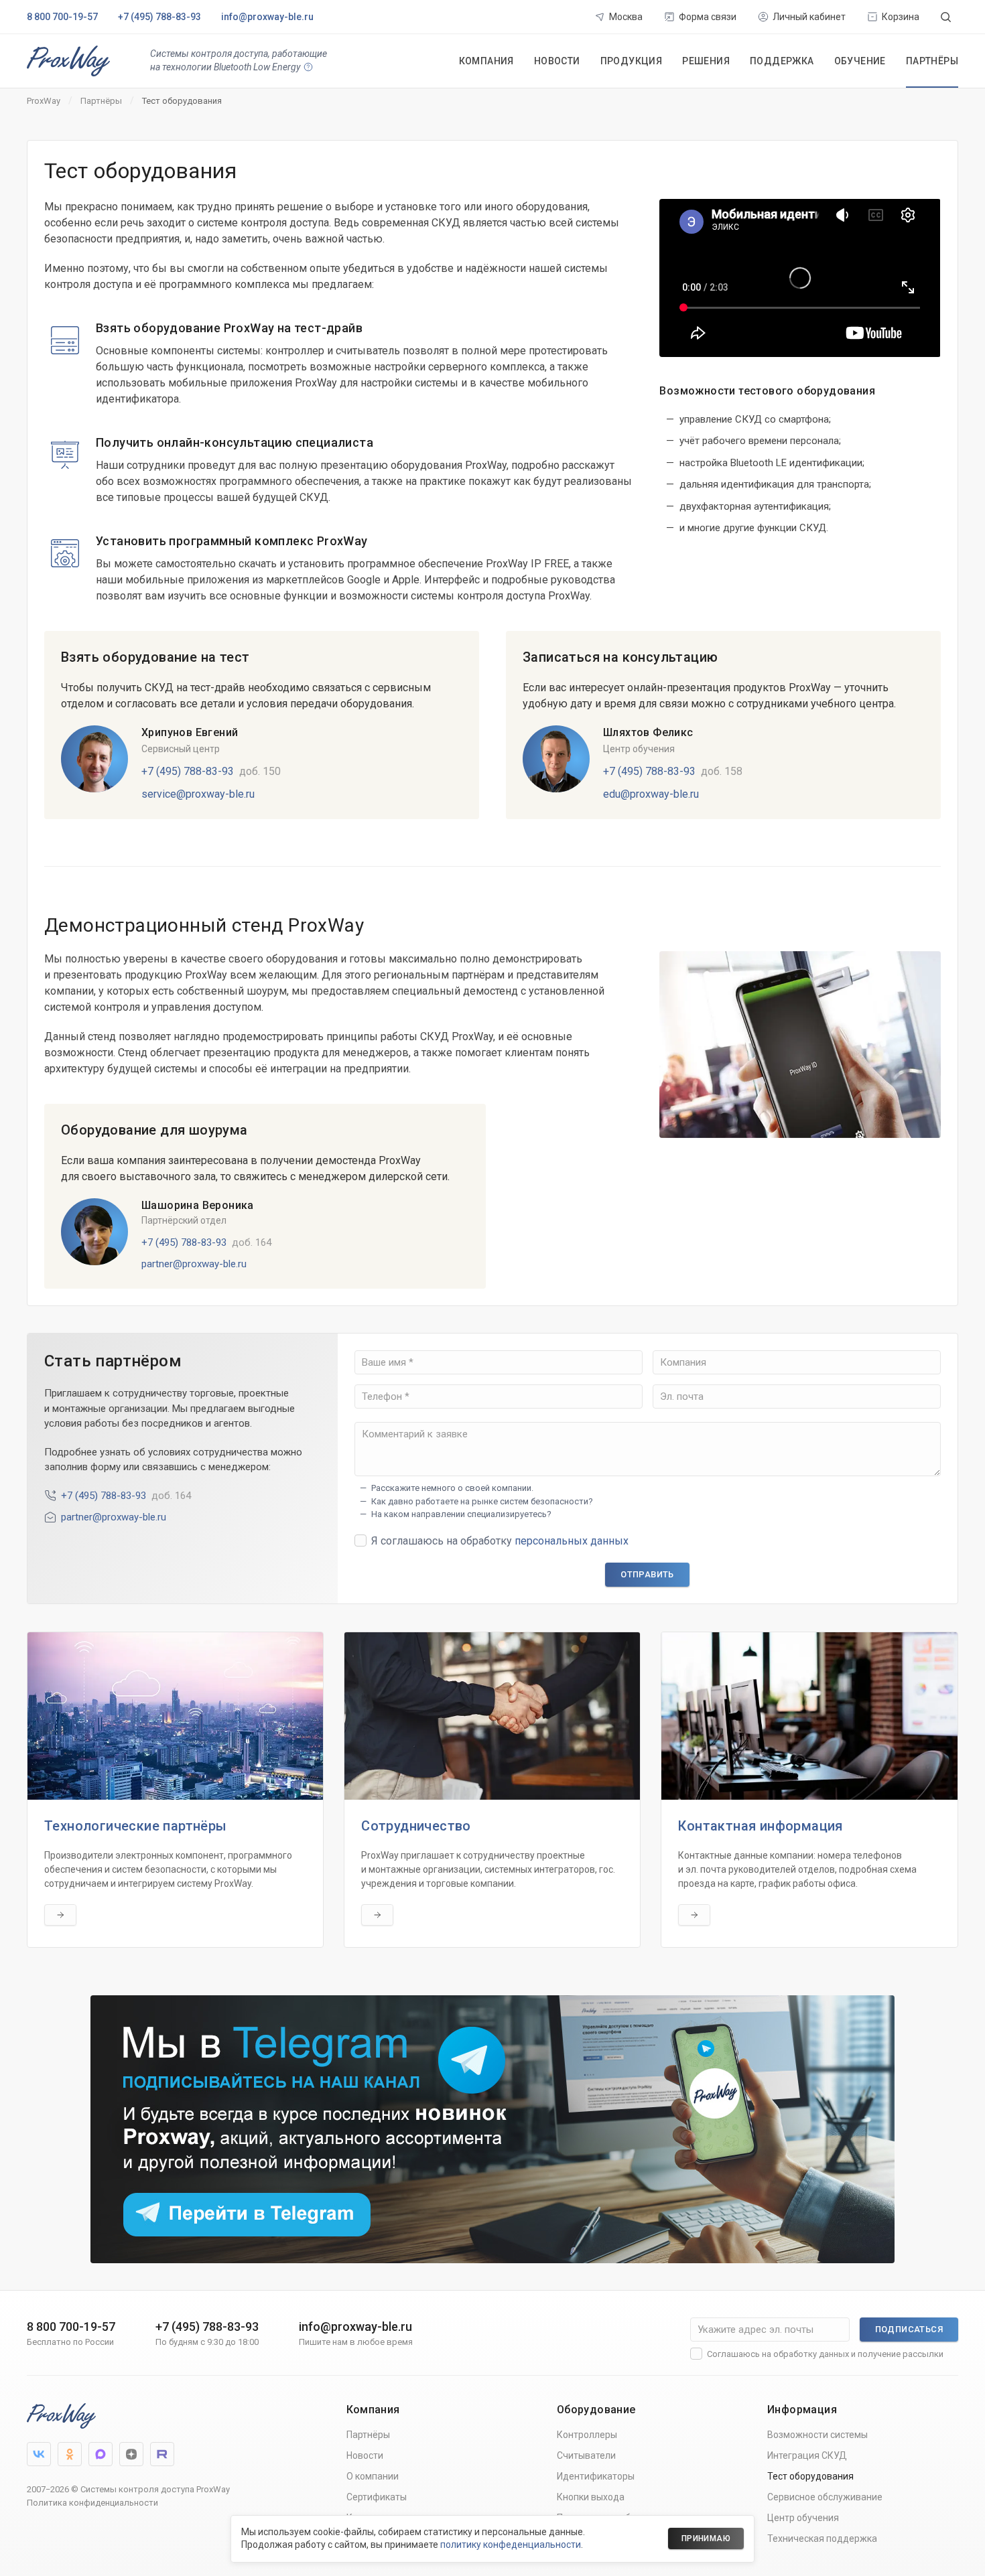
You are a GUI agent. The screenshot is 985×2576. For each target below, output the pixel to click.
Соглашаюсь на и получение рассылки (825, 2354)
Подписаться (909, 2329)
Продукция (632, 61)
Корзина (901, 17)
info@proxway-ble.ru (267, 17)
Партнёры (932, 61)
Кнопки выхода (591, 2497)
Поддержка (782, 61)
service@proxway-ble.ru (198, 794)
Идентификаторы (596, 2476)
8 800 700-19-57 (62, 17)
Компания (486, 61)
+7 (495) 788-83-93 (159, 17)
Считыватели (586, 2455)
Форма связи (708, 17)
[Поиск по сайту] (946, 17)
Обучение (860, 61)
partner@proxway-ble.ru (194, 1264)
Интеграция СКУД (807, 2455)
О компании (373, 2476)
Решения (706, 61)
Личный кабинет (809, 17)
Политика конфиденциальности (92, 2503)
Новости (557, 61)
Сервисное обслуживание (825, 2497)
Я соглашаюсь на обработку (500, 1541)
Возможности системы (817, 2435)
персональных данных (572, 1541)
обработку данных (811, 2354)
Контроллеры (587, 2435)
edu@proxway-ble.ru (651, 794)
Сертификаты (377, 2497)
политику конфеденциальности (511, 2545)
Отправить (647, 1574)
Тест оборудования (810, 2476)
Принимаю (706, 2538)
